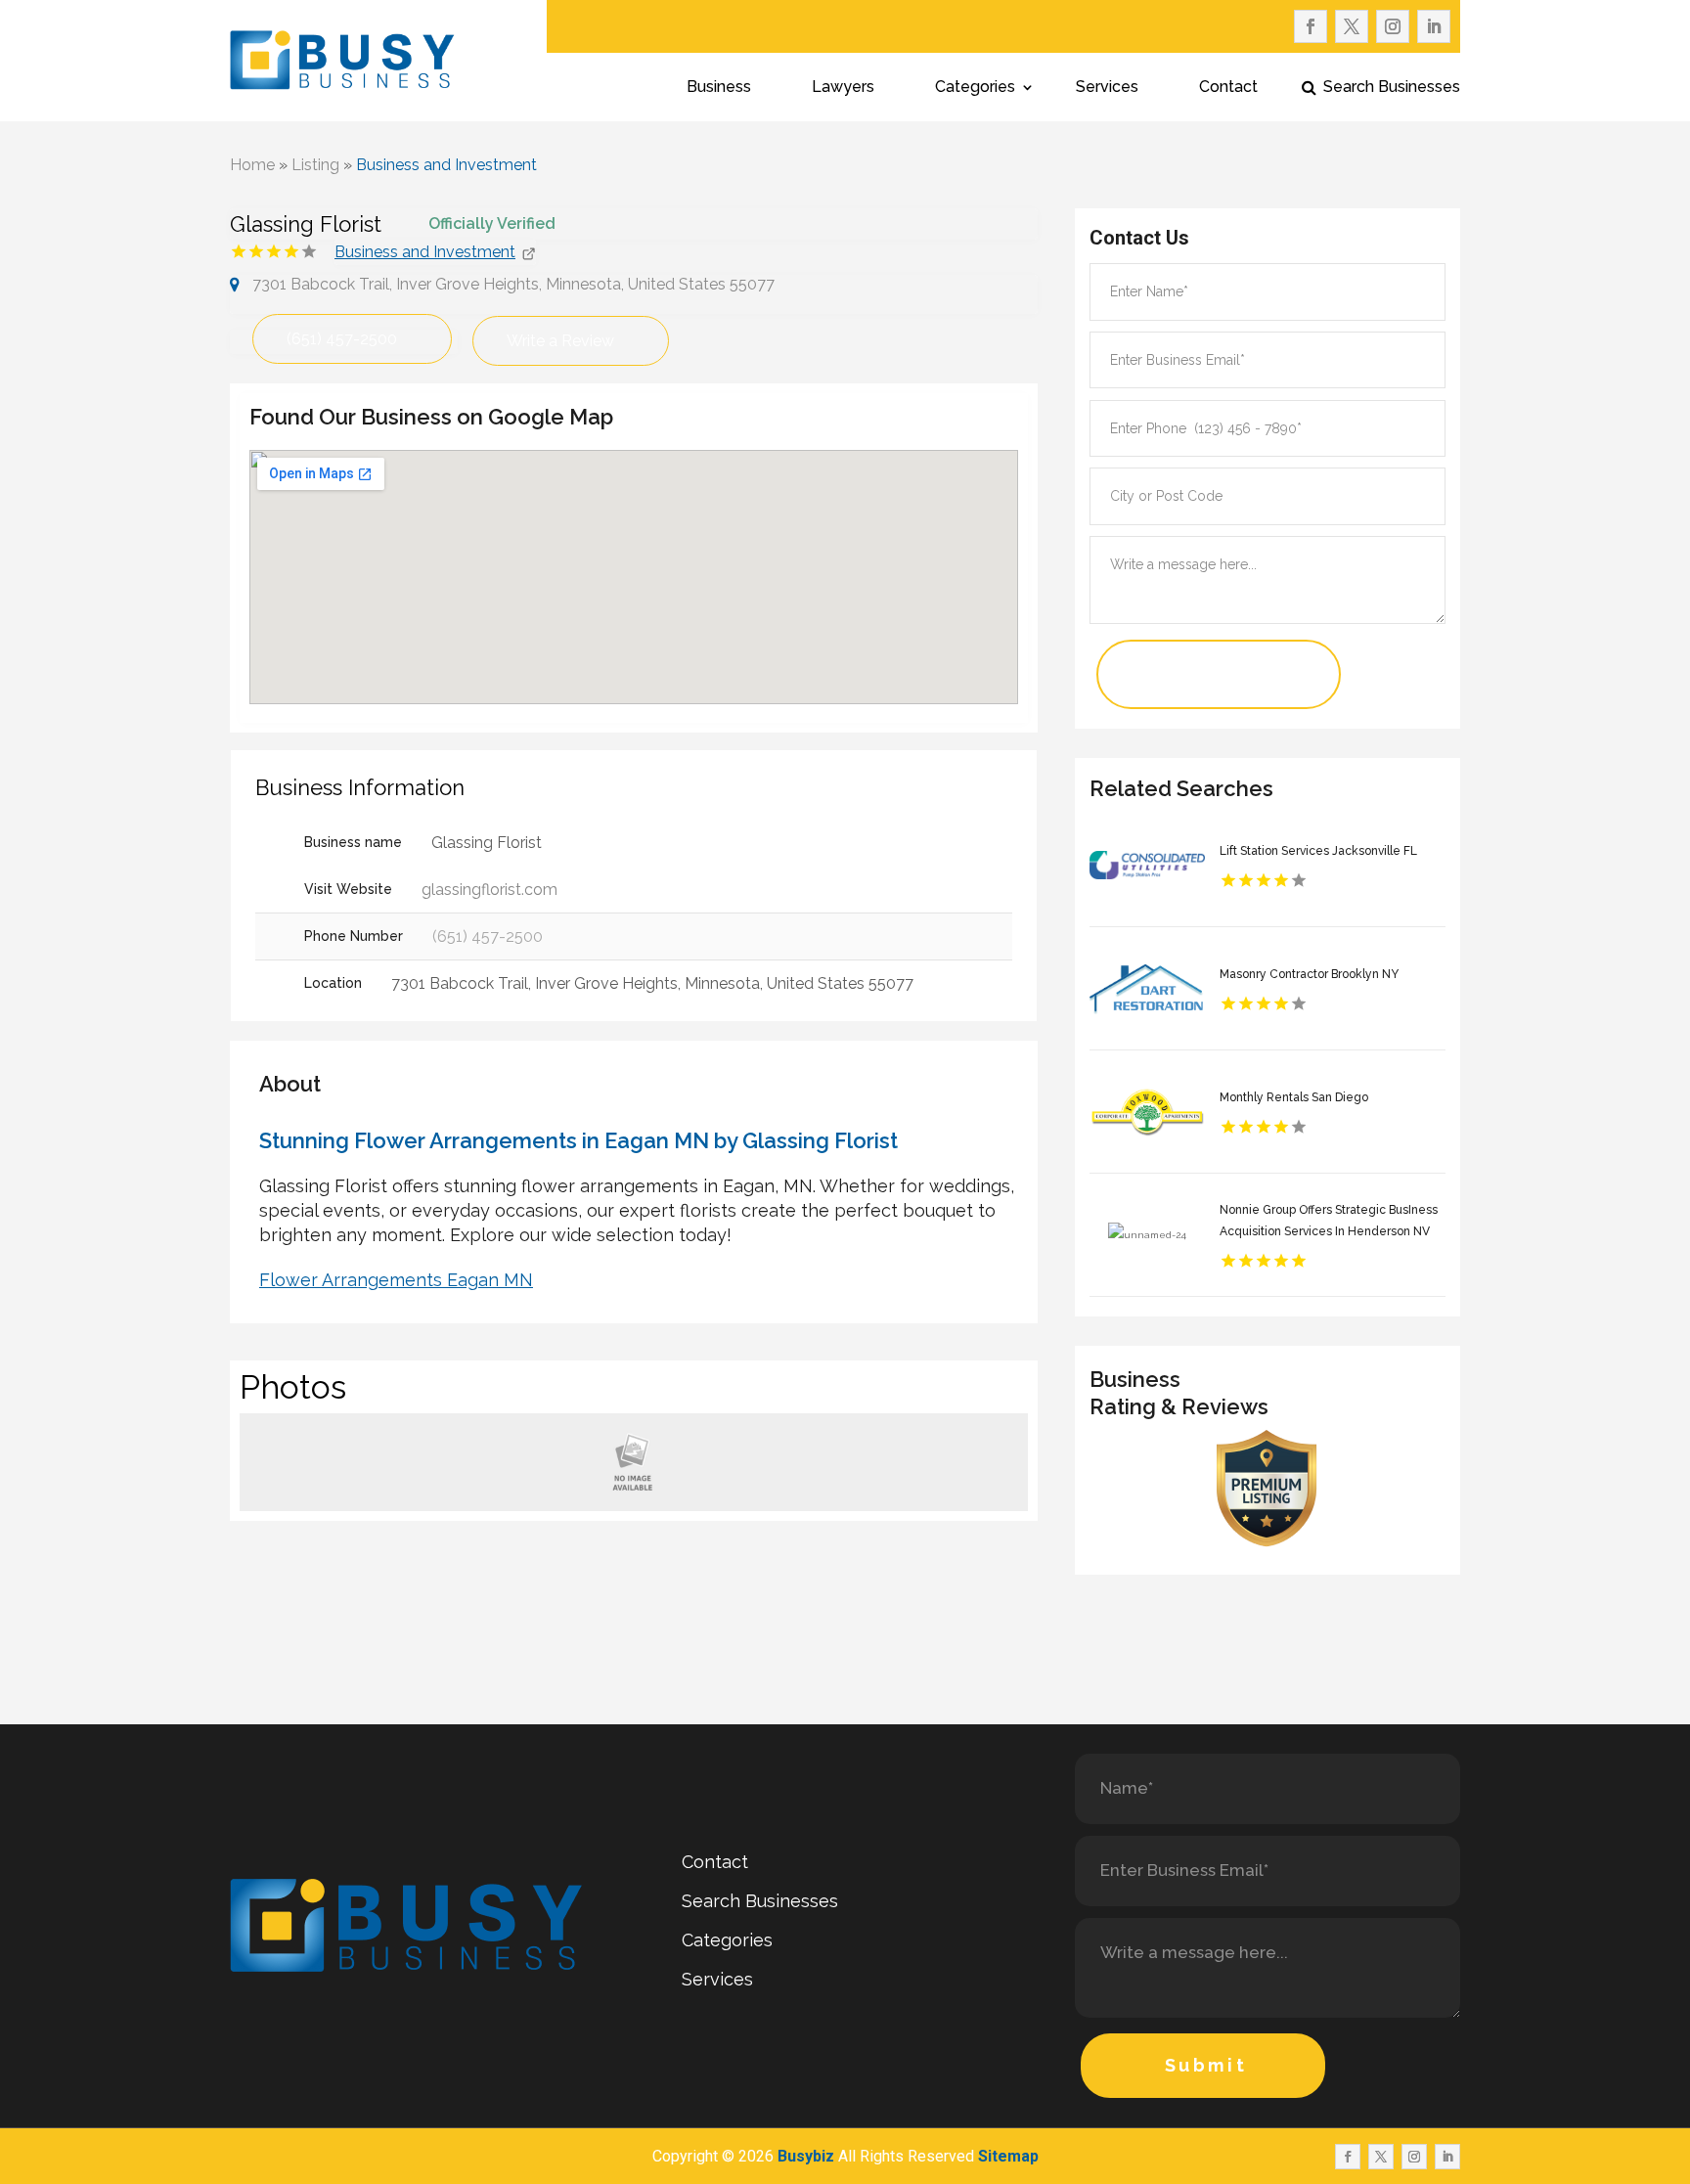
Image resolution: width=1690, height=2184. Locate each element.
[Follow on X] (1352, 26)
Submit (1206, 2065)
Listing (315, 165)
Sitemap (1008, 2156)
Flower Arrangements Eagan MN (396, 1280)
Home (252, 165)
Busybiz (806, 2156)
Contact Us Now (1190, 674)
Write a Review (560, 341)
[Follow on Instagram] (1393, 26)
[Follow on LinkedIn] (1434, 26)
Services (1107, 88)
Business (719, 88)
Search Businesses (1392, 88)
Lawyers (843, 88)
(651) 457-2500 (342, 339)
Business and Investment (446, 165)
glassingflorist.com (489, 890)
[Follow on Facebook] (1311, 26)
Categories (975, 88)
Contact (1228, 88)
